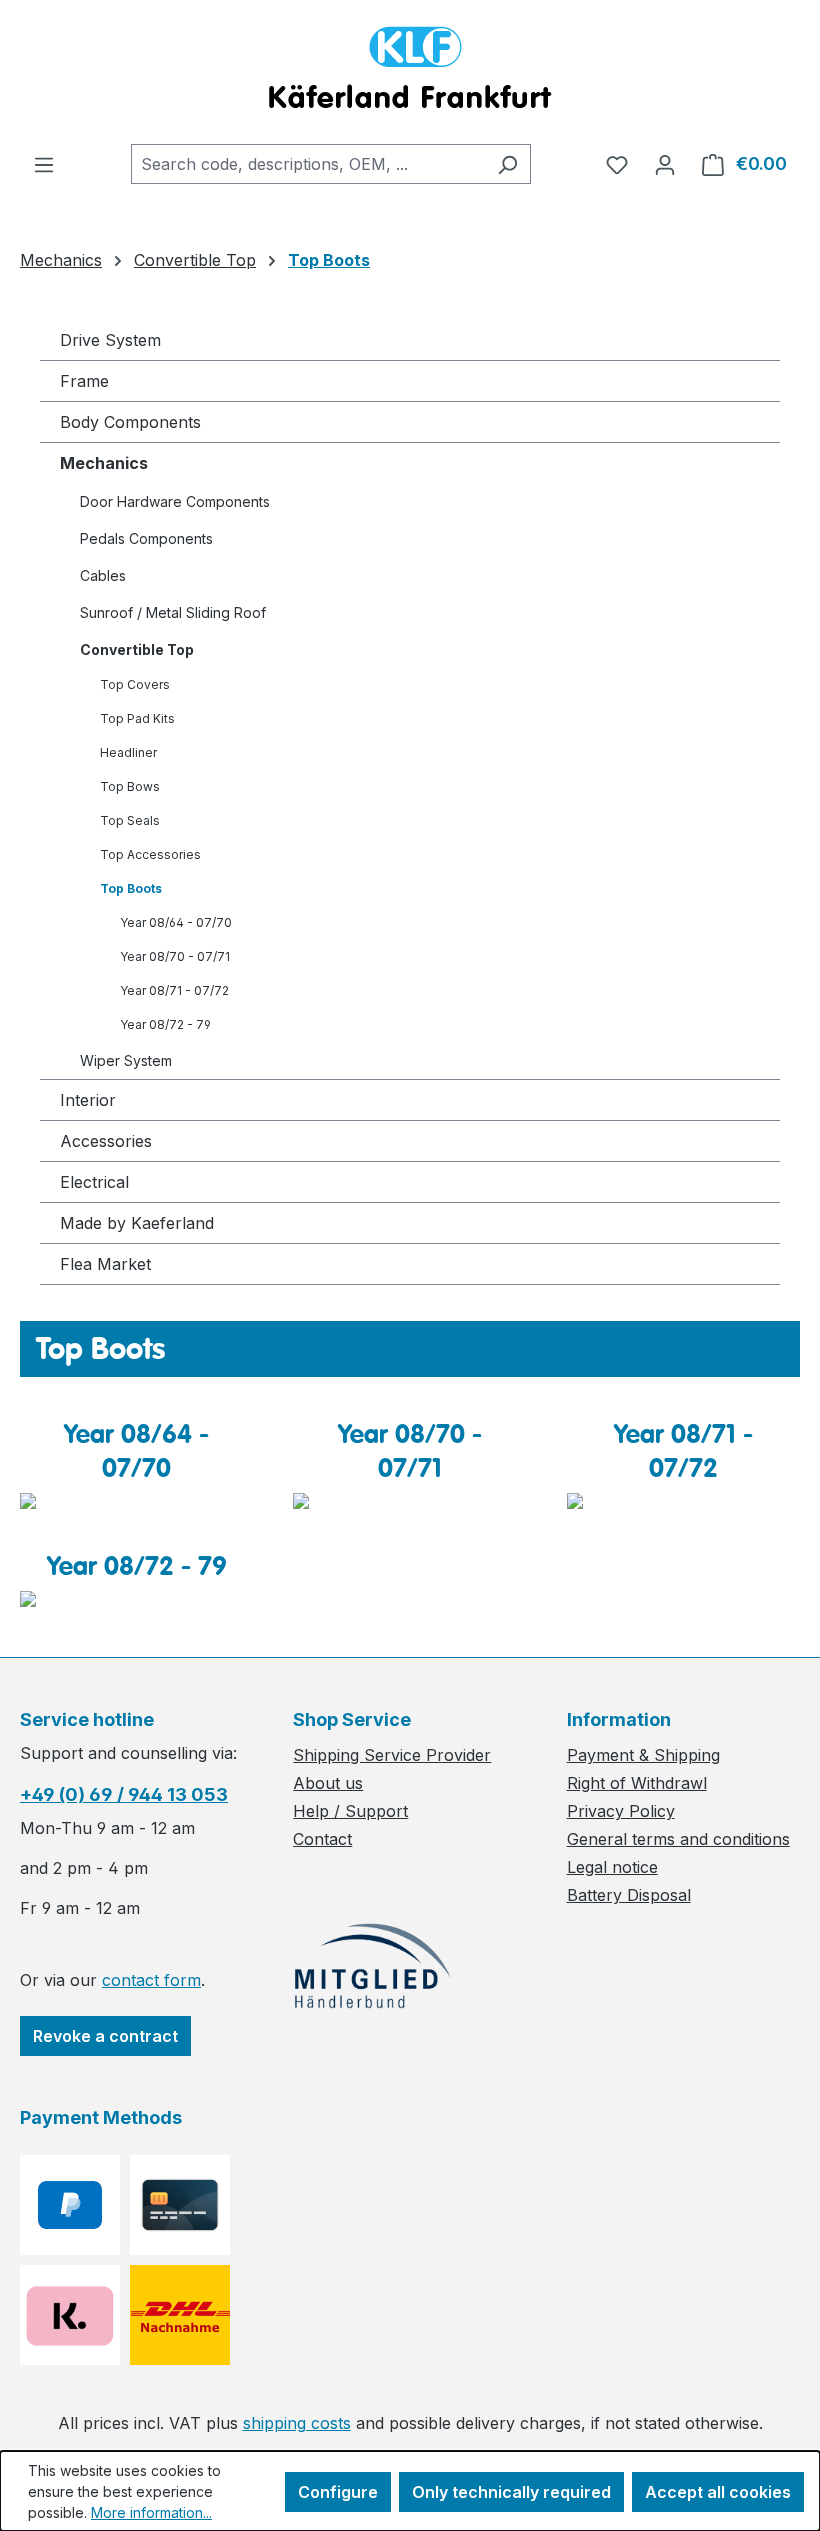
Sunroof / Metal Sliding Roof (173, 612)
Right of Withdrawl (637, 1783)
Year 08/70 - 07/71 (175, 956)
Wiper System (126, 1060)
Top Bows (130, 786)
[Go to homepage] (410, 72)
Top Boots (131, 888)
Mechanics (104, 463)
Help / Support (350, 1811)
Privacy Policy (621, 1811)
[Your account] (665, 164)
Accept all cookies (718, 2492)
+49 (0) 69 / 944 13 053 (124, 1794)
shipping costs (297, 2423)
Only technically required (511, 2492)
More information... (151, 2512)
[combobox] (308, 164)
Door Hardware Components (175, 501)
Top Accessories (150, 854)
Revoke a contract (105, 2036)
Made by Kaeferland (137, 1223)
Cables (103, 575)
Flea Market (105, 1264)
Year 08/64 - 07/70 (176, 922)
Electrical (94, 1182)
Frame (84, 381)
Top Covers (135, 684)
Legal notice (612, 1867)
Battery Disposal (629, 1895)
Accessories (106, 1141)
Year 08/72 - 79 (165, 1024)
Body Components (130, 422)
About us (328, 1783)
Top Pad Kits (137, 718)
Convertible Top (137, 649)
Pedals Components (146, 538)
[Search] (507, 164)
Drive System (110, 340)
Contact (322, 1839)
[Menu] (44, 164)
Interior (88, 1100)
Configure (338, 2492)
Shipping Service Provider (392, 1755)
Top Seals (130, 820)
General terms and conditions (678, 1839)
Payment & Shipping (643, 1755)
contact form (151, 1980)
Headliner (128, 752)
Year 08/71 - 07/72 (174, 990)
